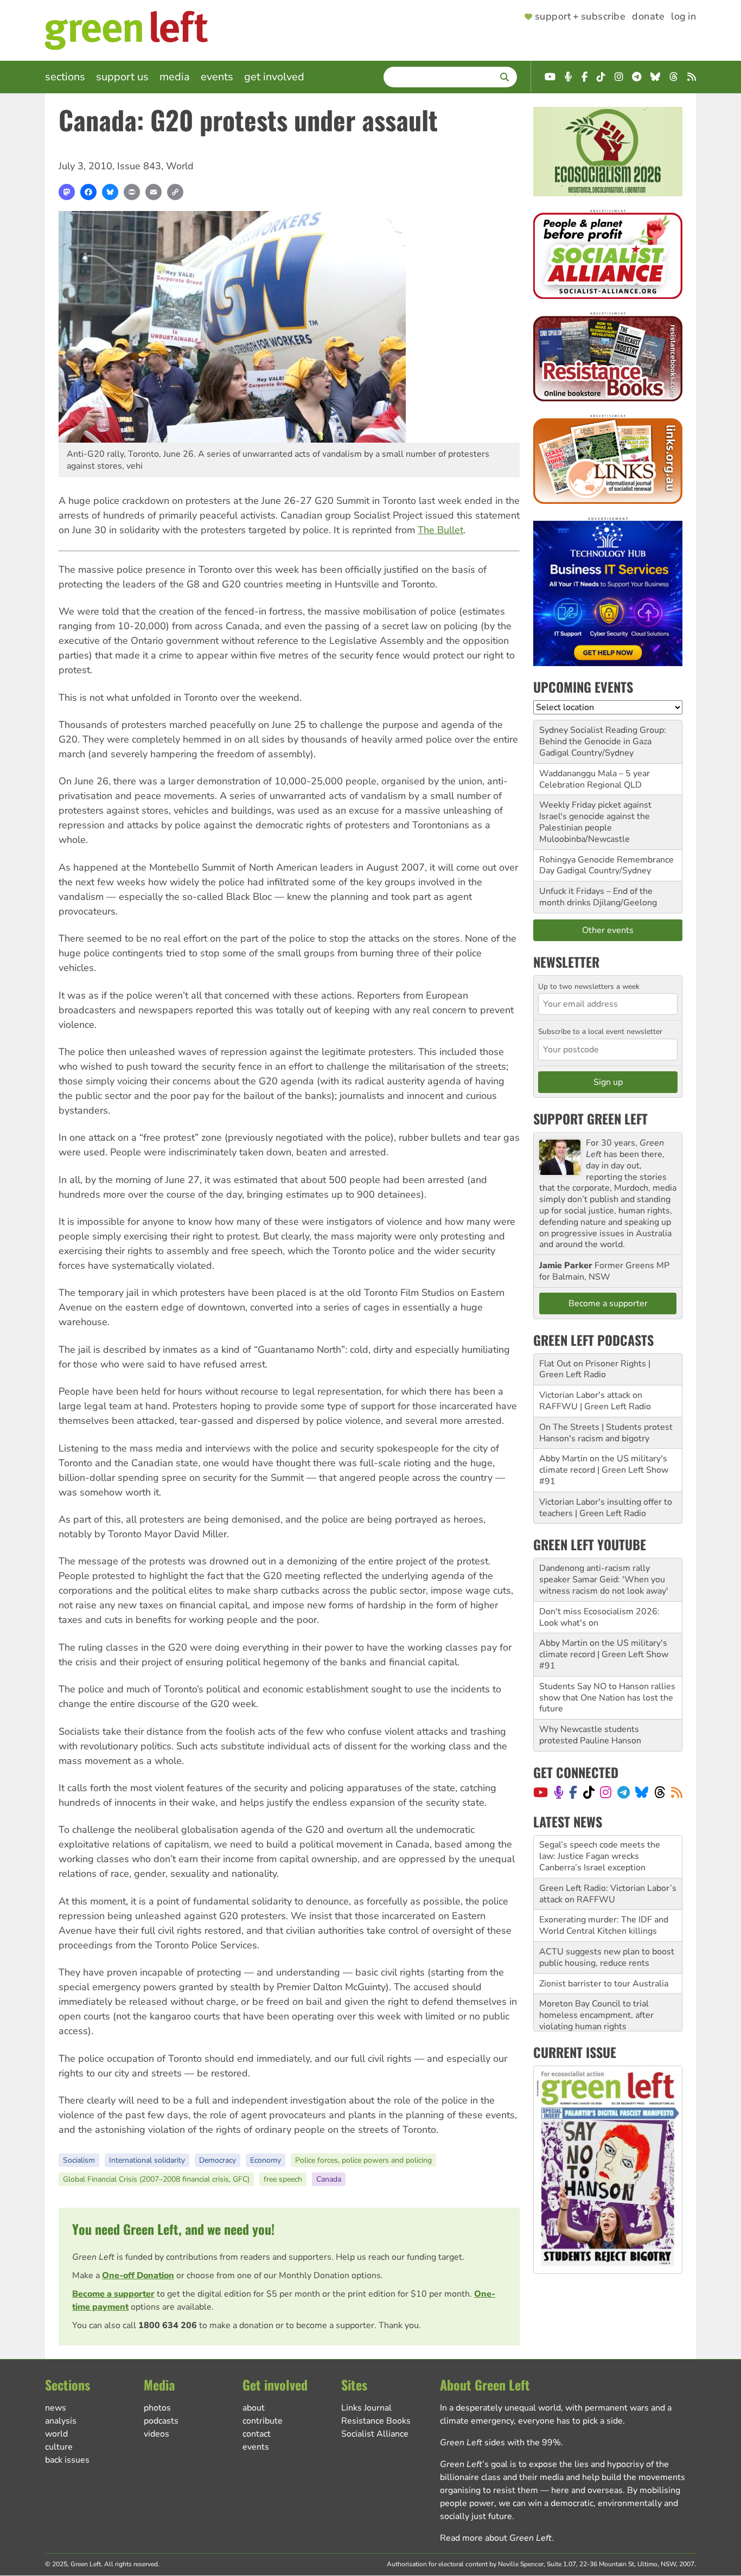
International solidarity (147, 2160)
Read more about (496, 2538)
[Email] (154, 192)
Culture (59, 2447)
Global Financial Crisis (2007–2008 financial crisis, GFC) (156, 2179)
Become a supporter (113, 2294)
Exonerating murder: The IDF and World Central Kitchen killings (604, 1883)
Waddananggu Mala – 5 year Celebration (595, 779)
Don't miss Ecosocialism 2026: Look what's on (599, 1617)
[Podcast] (559, 1792)
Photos (157, 2408)
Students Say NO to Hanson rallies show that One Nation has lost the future (607, 1698)
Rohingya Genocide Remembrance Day (606, 865)
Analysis (61, 2421)
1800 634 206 (168, 2325)
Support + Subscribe (580, 17)
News (56, 2408)
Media (175, 77)
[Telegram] (624, 1792)
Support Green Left (590, 1118)
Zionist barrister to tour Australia (604, 1941)
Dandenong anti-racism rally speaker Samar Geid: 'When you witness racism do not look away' (604, 1580)
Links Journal (366, 2408)
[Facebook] (88, 192)
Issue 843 (139, 166)
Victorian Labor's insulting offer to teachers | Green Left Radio (606, 1508)
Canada (329, 2179)
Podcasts (161, 2421)
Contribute (263, 2421)
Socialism (79, 2160)
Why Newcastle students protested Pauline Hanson (590, 1735)
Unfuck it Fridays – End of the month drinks (596, 897)
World (180, 166)
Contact (257, 2434)
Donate (648, 17)
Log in (683, 17)
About (254, 2408)
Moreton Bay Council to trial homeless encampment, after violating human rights (596, 1972)
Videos (156, 2434)
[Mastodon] (67, 192)
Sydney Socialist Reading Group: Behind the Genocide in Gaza (603, 736)
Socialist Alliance (375, 2434)
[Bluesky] (110, 192)
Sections (65, 77)
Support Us (122, 77)
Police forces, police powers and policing (363, 2160)
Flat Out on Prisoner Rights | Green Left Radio (595, 1369)
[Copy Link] (175, 192)
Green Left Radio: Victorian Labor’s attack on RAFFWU (608, 1851)
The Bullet (440, 530)
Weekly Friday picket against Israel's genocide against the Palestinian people (595, 816)
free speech (283, 2179)
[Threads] (660, 1792)
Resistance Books (376, 2421)
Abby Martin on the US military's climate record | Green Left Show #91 (604, 1470)
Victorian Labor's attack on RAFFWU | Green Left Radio (595, 1401)
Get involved (274, 77)
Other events (608, 930)
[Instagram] (606, 1792)
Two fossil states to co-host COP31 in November (594, 2010)
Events (217, 77)
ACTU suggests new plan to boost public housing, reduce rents (607, 1915)
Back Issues (67, 2460)
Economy (266, 2160)
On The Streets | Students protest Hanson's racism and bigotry (606, 1433)
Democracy (218, 2160)
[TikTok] (589, 1792)
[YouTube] (541, 1792)
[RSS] (677, 1792)
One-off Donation (138, 2275)
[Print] (132, 192)
